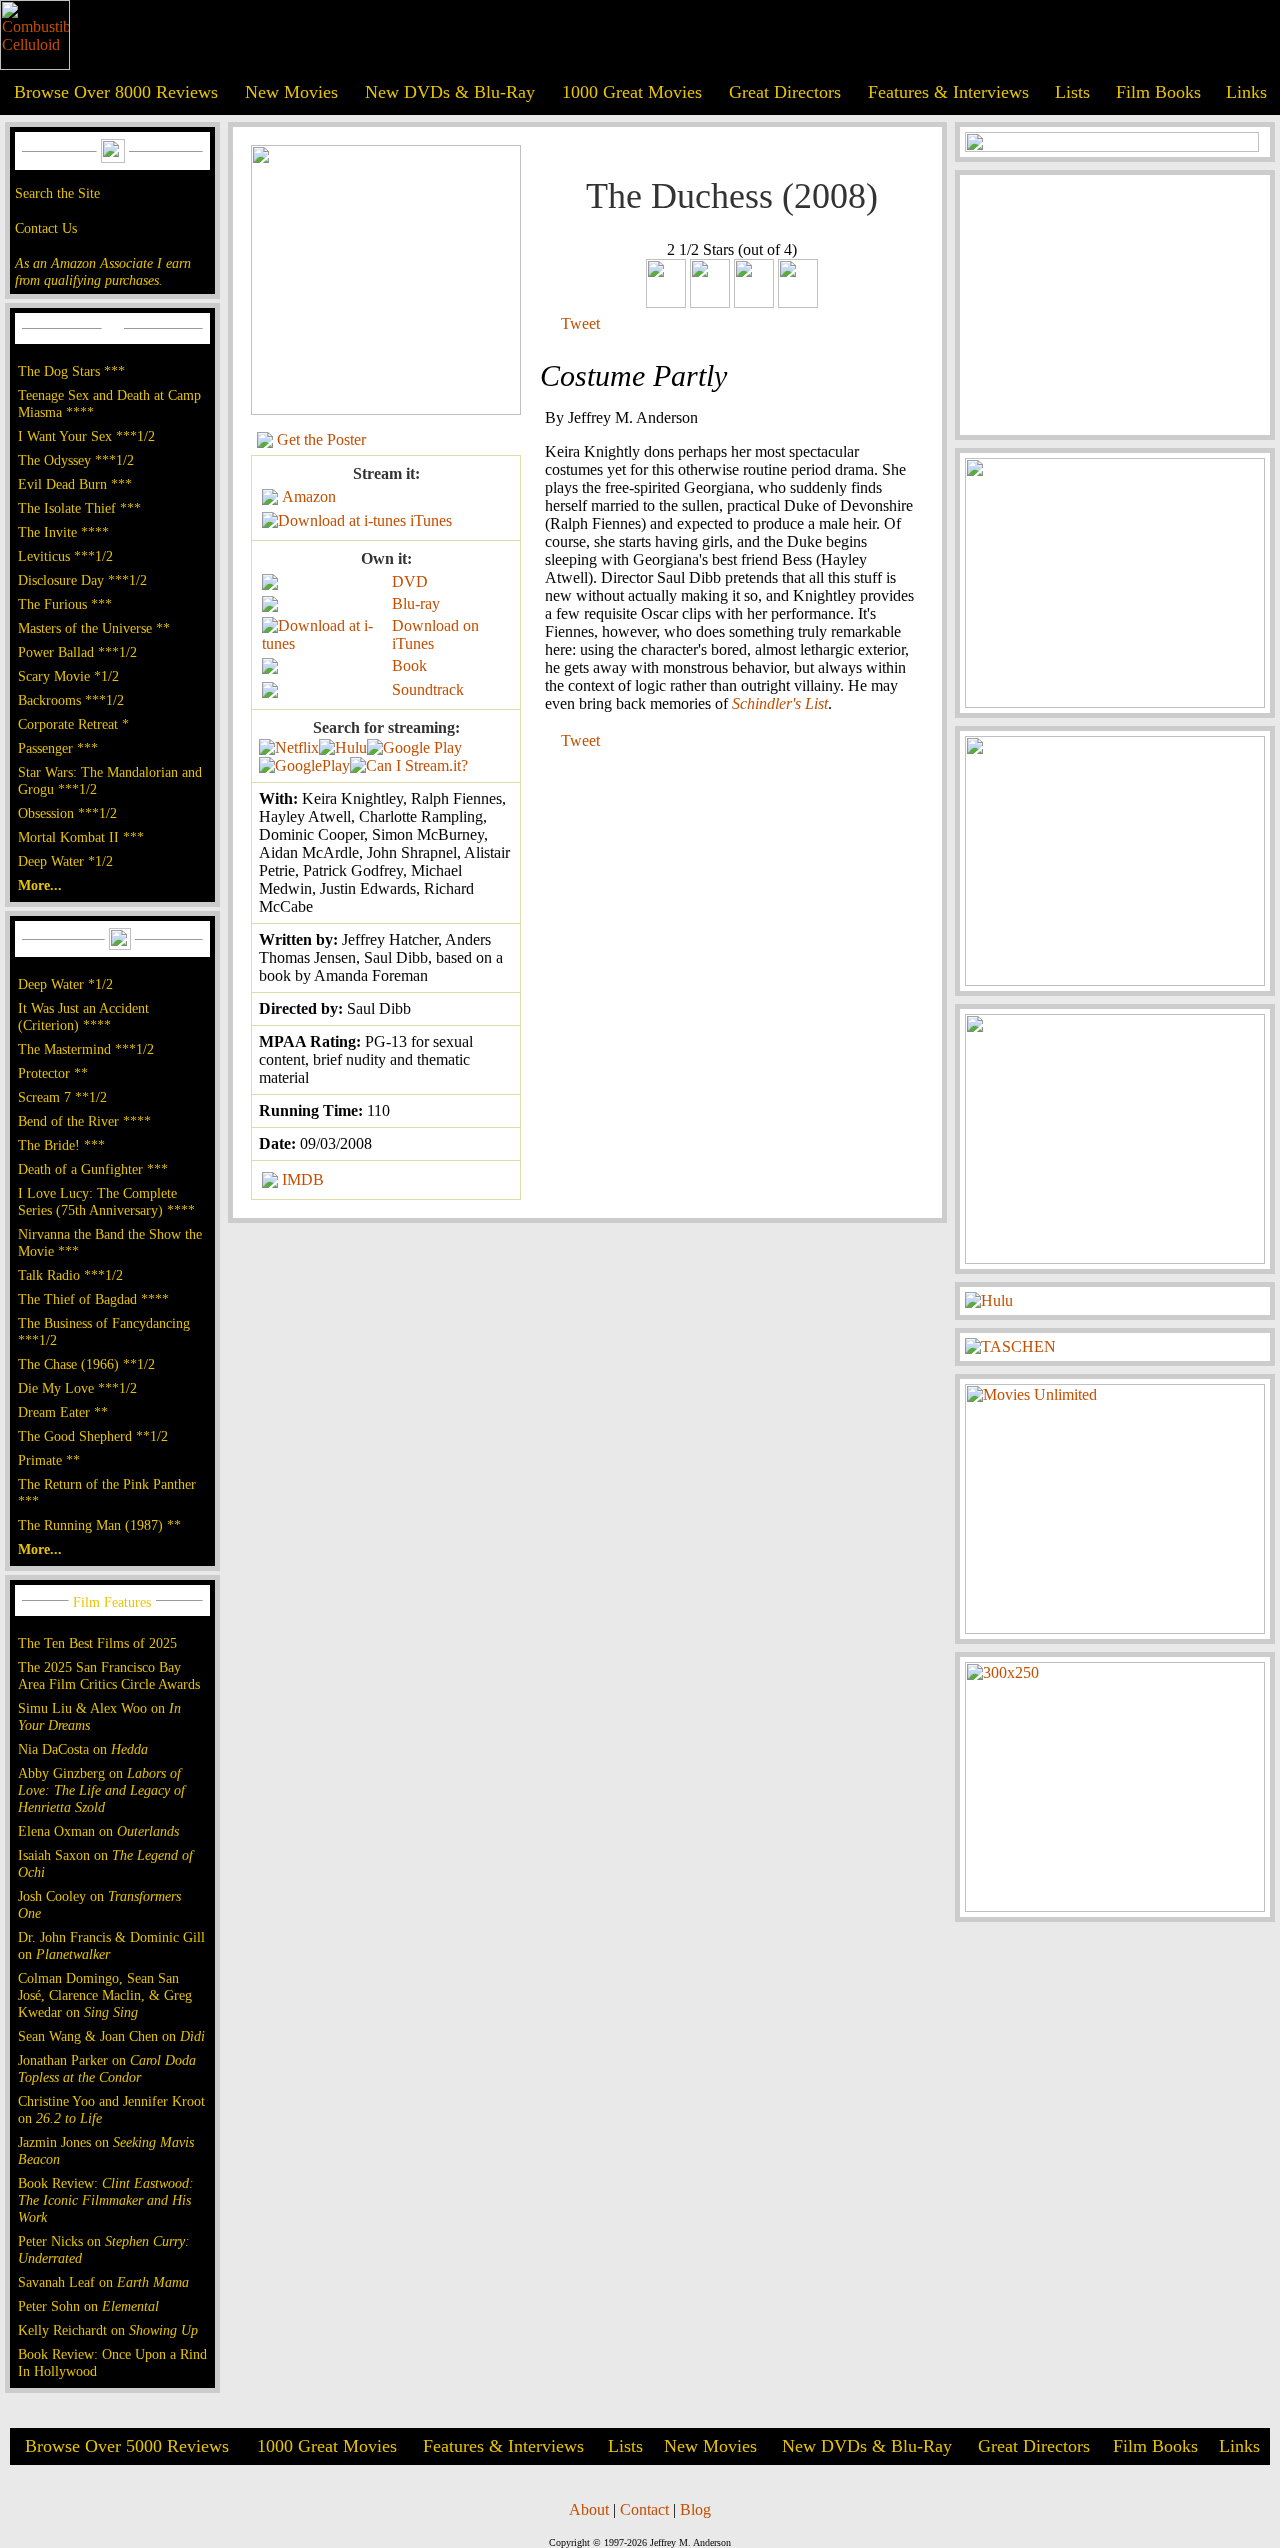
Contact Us (46, 228)
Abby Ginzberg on (101, 1790)
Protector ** (53, 1073)
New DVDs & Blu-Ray (450, 92)
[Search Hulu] (343, 747)
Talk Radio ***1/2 (70, 1275)
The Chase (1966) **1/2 (86, 1364)
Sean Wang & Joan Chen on (111, 2036)
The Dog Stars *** (71, 371)
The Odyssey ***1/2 (76, 460)
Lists (1072, 92)
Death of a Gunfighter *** (93, 1169)
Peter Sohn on (88, 2306)
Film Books (1158, 92)
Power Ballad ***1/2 (77, 652)
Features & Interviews (948, 92)
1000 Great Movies (632, 92)
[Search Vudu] (414, 747)
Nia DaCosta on (83, 1749)
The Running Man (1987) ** (99, 1525)
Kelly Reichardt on (108, 2330)
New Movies (291, 92)
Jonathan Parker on (107, 2068)
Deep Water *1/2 (65, 861)
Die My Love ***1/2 (77, 1388)
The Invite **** (63, 532)
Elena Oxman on (98, 1831)
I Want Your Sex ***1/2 (86, 436)
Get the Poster (321, 439)
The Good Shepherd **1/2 (93, 1436)
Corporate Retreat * (73, 724)
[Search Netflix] (289, 747)
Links (1246, 92)
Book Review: (106, 2200)
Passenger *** (58, 748)
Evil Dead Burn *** (75, 484)
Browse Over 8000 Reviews (116, 92)
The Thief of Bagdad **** (93, 1299)
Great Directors (785, 92)
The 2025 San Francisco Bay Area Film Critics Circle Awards (109, 1675)
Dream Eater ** (63, 1412)
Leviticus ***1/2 (65, 556)
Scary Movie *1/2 (68, 676)
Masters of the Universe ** (94, 628)
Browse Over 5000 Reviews (127, 2446)
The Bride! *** (61, 1145)
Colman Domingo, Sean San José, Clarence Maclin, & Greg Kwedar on (105, 1995)
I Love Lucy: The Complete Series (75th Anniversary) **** (106, 1201)
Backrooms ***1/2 (71, 700)
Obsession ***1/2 (67, 813)
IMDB (303, 1179)
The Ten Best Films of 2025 (97, 1643)
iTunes (431, 520)
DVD (410, 581)
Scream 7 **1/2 (62, 1097)
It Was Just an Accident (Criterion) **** (83, 1016)
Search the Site (57, 193)
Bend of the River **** (84, 1121)
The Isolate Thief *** (79, 508)
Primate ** (49, 1460)
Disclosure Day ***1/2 (82, 580)
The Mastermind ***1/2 (86, 1049)
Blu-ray (416, 603)
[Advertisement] (1115, 305)
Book (409, 665)
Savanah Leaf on (103, 2282)
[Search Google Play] (304, 765)
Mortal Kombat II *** (81, 837)
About (589, 2509)
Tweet (580, 323)
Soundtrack (428, 689)
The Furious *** (65, 604)
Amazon (309, 496)
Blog (695, 2509)
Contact (644, 2509)
